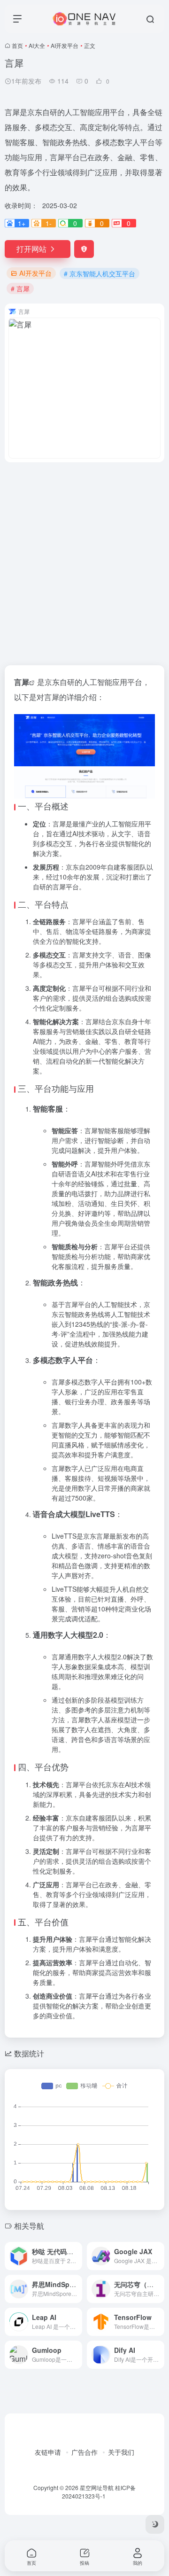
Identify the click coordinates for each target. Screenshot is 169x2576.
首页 (17, 45)
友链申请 (48, 2452)
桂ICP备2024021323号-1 (99, 2492)
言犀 (22, 682)
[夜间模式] (155, 2524)
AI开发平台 (65, 45)
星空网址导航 (97, 2487)
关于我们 (121, 2452)
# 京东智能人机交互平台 (100, 273)
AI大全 (37, 45)
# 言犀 (20, 288)
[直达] (77, 2256)
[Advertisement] (84, 558)
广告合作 (84, 2452)
